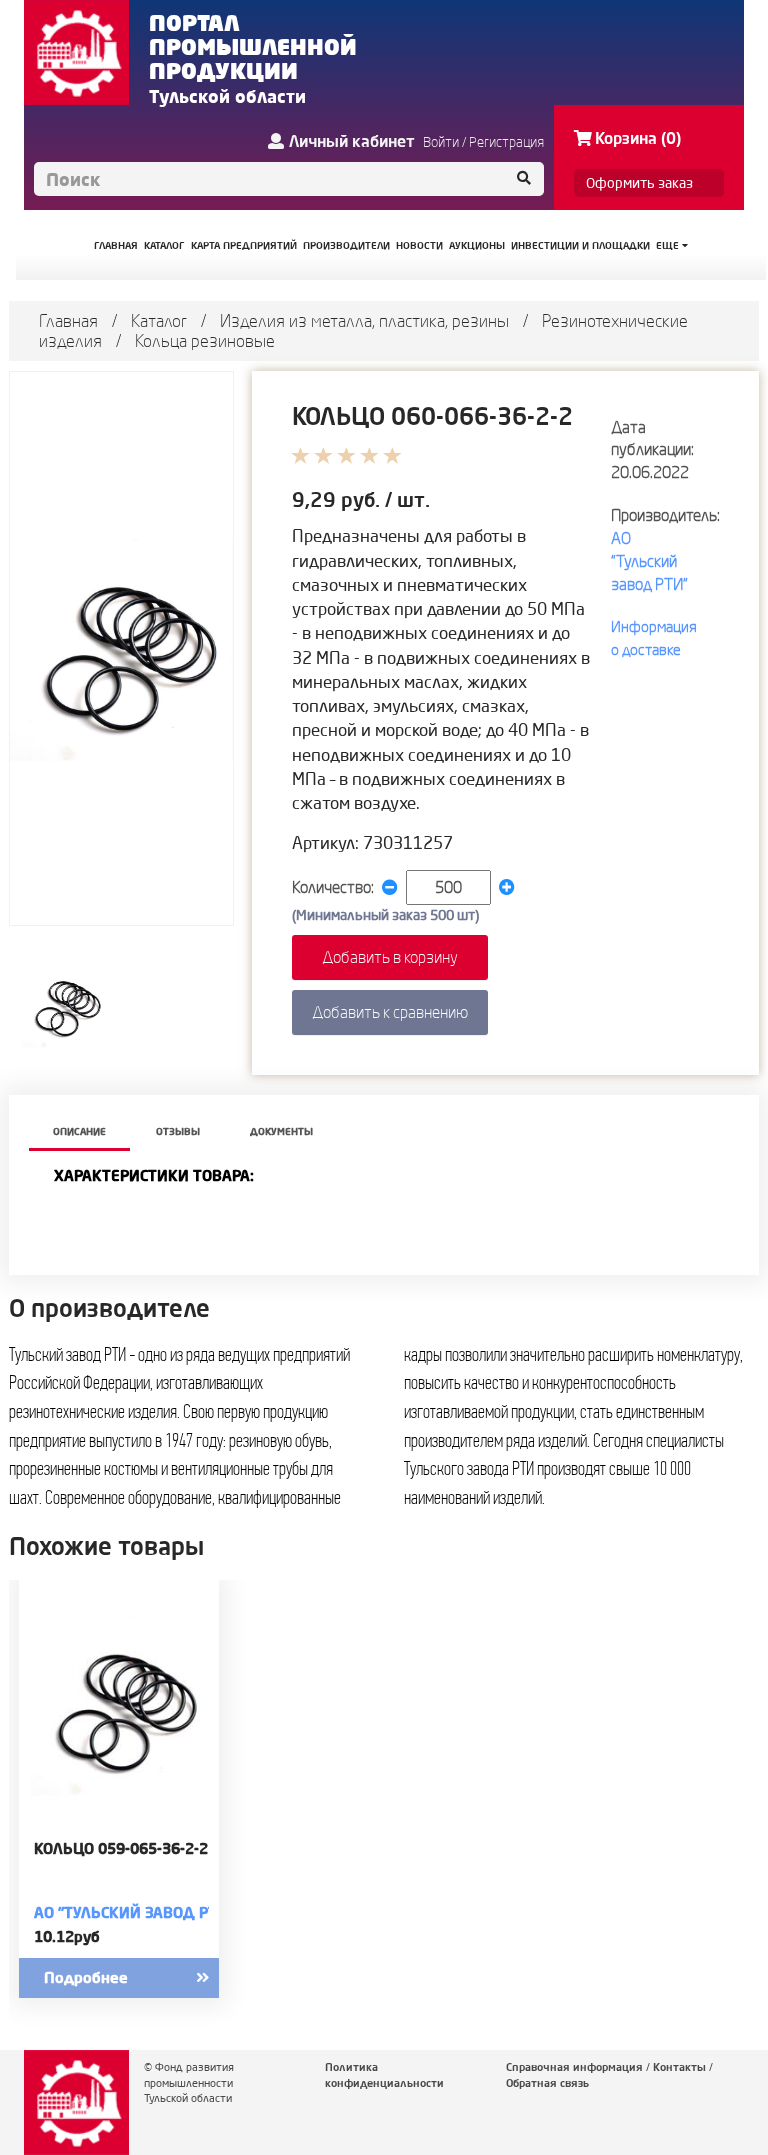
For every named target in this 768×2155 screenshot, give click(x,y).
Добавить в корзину (390, 957)
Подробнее (86, 1977)
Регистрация (506, 142)
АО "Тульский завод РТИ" (649, 561)
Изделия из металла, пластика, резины (364, 320)
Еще (669, 245)
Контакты (679, 2067)
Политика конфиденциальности (384, 2075)
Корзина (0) (638, 138)
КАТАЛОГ (164, 245)
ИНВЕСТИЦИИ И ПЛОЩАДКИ (580, 245)
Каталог (159, 320)
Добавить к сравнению (390, 1012)
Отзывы (178, 1131)
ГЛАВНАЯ (116, 245)
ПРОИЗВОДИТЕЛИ (346, 245)
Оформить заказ (639, 183)
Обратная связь (547, 2083)
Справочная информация (574, 2067)
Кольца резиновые (205, 340)
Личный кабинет (352, 141)
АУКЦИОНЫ (477, 245)
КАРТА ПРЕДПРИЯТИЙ (244, 245)
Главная (68, 320)
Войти (441, 142)
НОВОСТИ (419, 245)
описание (79, 1131)
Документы (281, 1131)
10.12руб (67, 1936)
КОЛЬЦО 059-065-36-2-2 (121, 1849)
